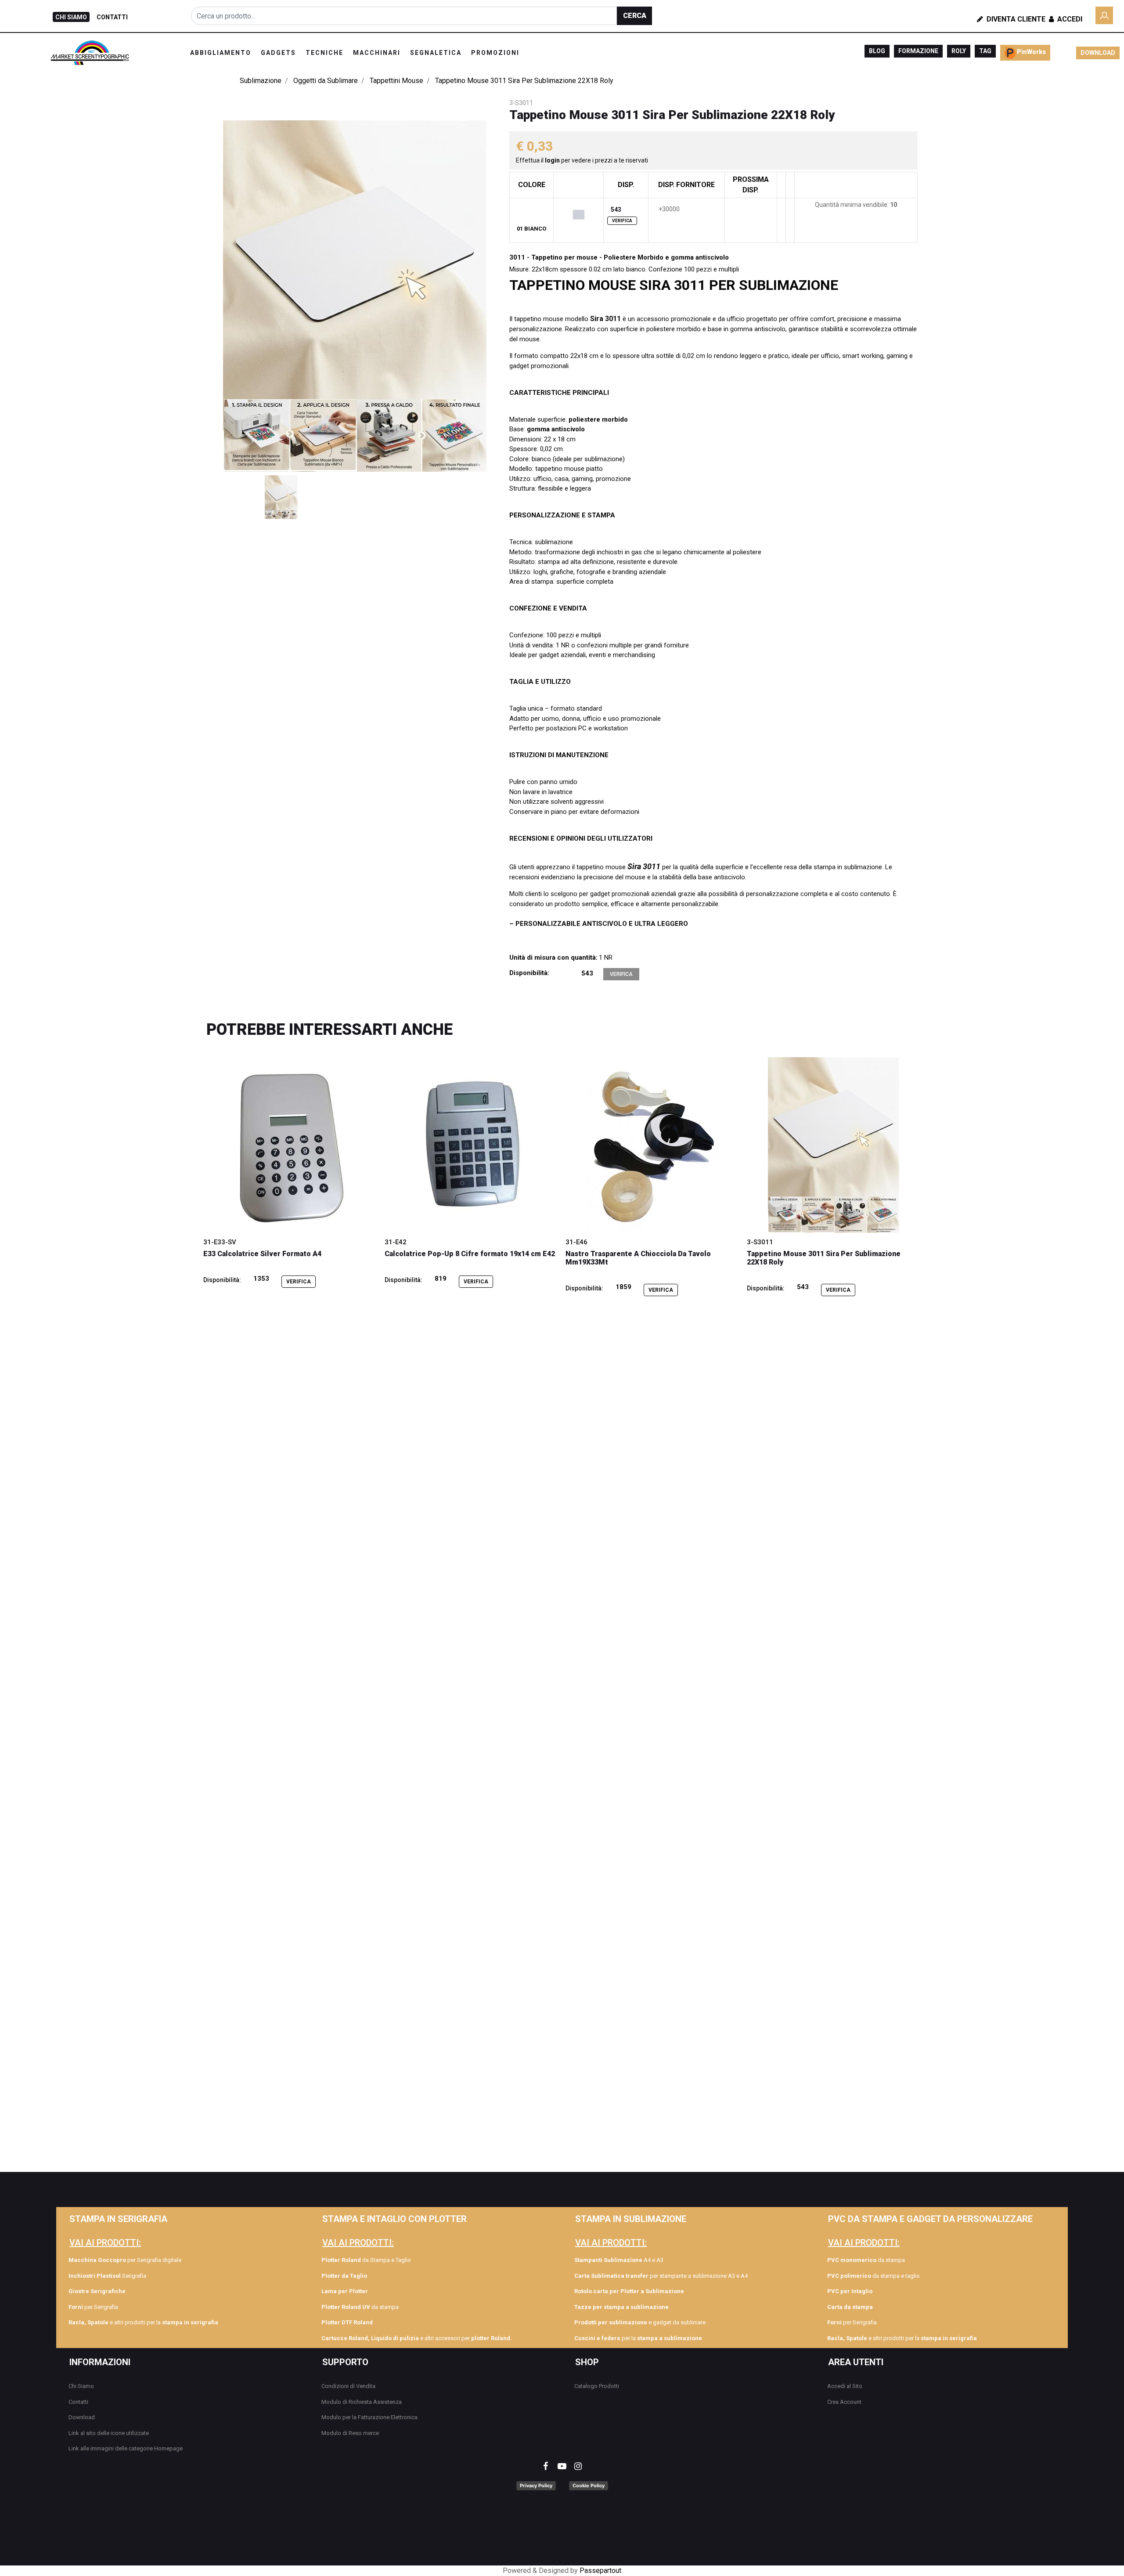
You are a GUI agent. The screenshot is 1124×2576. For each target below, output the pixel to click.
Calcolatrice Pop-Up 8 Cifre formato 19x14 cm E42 (470, 1254)
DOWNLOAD (1098, 53)
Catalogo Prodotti (597, 2386)
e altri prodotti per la (143, 2322)
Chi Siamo (81, 2386)
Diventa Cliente (1015, 19)
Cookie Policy (589, 2486)
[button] (634, 16)
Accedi (1069, 19)
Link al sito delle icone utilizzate (109, 2433)
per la (638, 2338)
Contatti (78, 2402)
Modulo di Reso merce (350, 2433)
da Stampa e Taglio (366, 2260)
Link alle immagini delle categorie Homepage (126, 2448)
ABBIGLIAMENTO (221, 53)
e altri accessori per (417, 2338)
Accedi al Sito (845, 2386)
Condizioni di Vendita (348, 2386)
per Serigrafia (93, 2307)
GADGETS (278, 53)
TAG (985, 51)
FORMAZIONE (918, 51)
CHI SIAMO (71, 17)
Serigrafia (107, 2276)
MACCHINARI (377, 53)
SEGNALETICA (436, 53)
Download (82, 2417)
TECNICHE (324, 53)
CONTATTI (112, 17)
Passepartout (600, 2571)
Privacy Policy (536, 2486)
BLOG (877, 51)
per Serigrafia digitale (125, 2260)
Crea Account (844, 2402)
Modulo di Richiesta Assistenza (362, 2402)
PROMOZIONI (495, 53)
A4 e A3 (619, 2260)
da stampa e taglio (874, 2276)
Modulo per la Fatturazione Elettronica (369, 2417)
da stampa (360, 2307)
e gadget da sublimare (640, 2322)
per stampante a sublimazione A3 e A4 (661, 2276)
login (553, 160)
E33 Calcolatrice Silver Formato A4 (262, 1254)
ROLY (959, 51)
